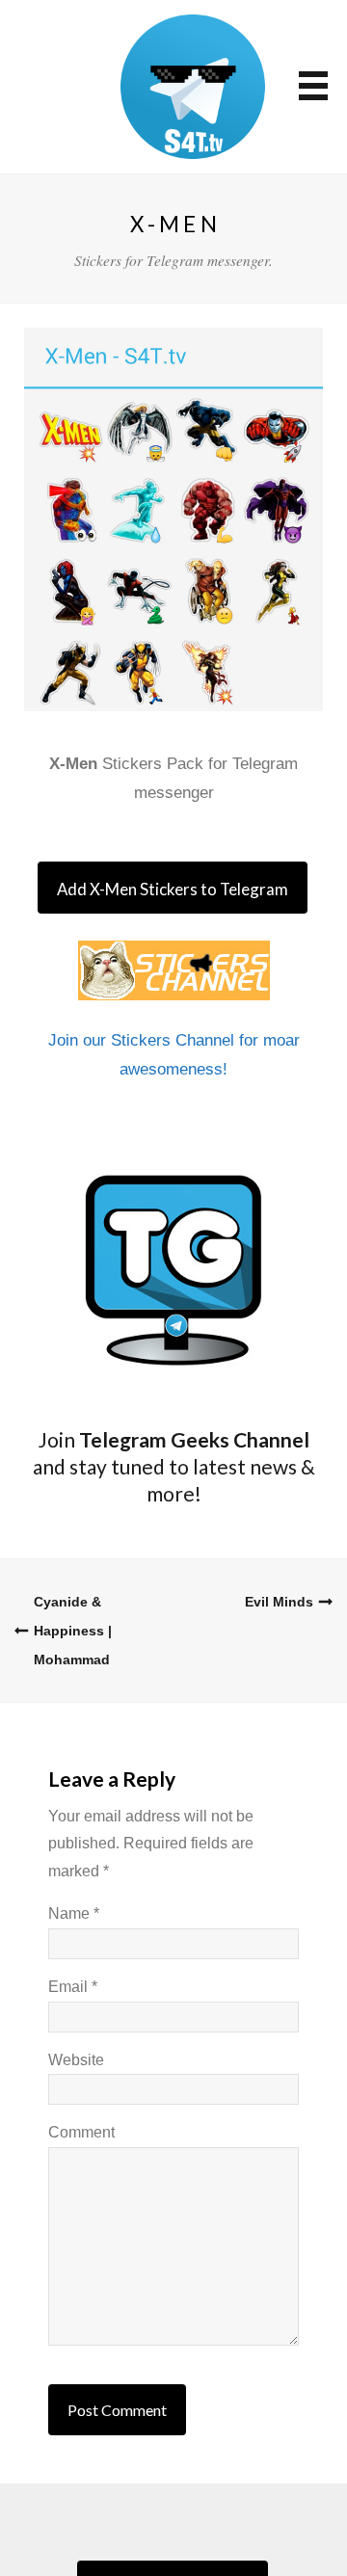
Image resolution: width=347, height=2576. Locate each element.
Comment (81, 2132)
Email (73, 1987)
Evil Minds (279, 1602)
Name (74, 1913)
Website (76, 2060)
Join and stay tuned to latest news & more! (174, 1466)
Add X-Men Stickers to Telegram (173, 889)
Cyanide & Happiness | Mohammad (73, 1631)
